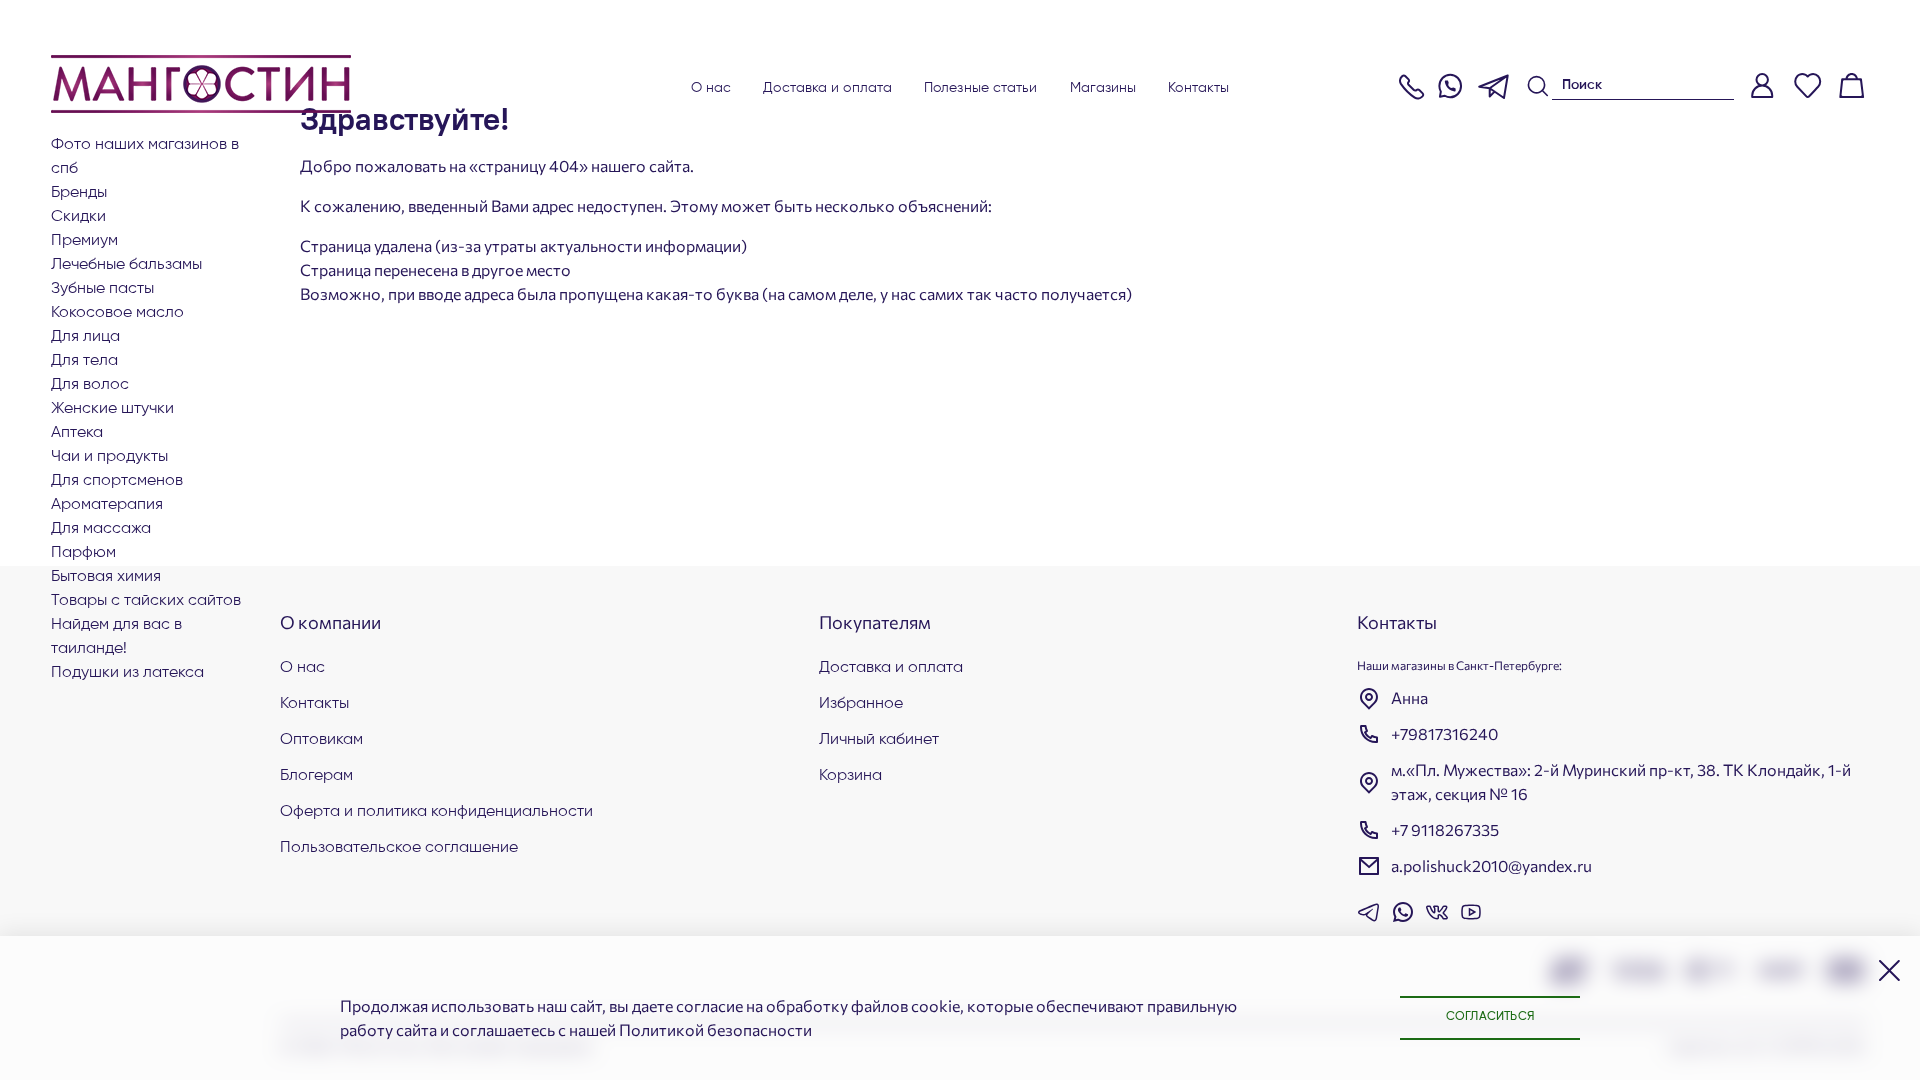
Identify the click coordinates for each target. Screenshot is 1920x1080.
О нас (711, 88)
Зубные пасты (102, 289)
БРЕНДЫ (79, 193)
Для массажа (101, 529)
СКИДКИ (78, 217)
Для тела (84, 361)
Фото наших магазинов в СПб (145, 157)
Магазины (1103, 88)
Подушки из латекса (127, 673)
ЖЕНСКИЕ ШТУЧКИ (112, 409)
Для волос (90, 385)
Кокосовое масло (117, 313)
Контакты (1198, 88)
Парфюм (83, 553)
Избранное (861, 704)
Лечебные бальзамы (126, 265)
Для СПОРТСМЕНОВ (117, 481)
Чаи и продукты (109, 457)
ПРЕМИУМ (84, 241)
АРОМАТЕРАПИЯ (107, 505)
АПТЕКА (77, 433)
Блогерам (316, 776)
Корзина (850, 776)
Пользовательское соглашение (399, 848)
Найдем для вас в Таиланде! (116, 637)
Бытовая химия (106, 577)
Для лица (85, 337)
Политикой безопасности (715, 1029)
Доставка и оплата (827, 88)
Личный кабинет (879, 740)
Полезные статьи (981, 88)
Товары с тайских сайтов (146, 601)
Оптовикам (321, 740)
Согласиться (1490, 1017)
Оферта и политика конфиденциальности (436, 812)
